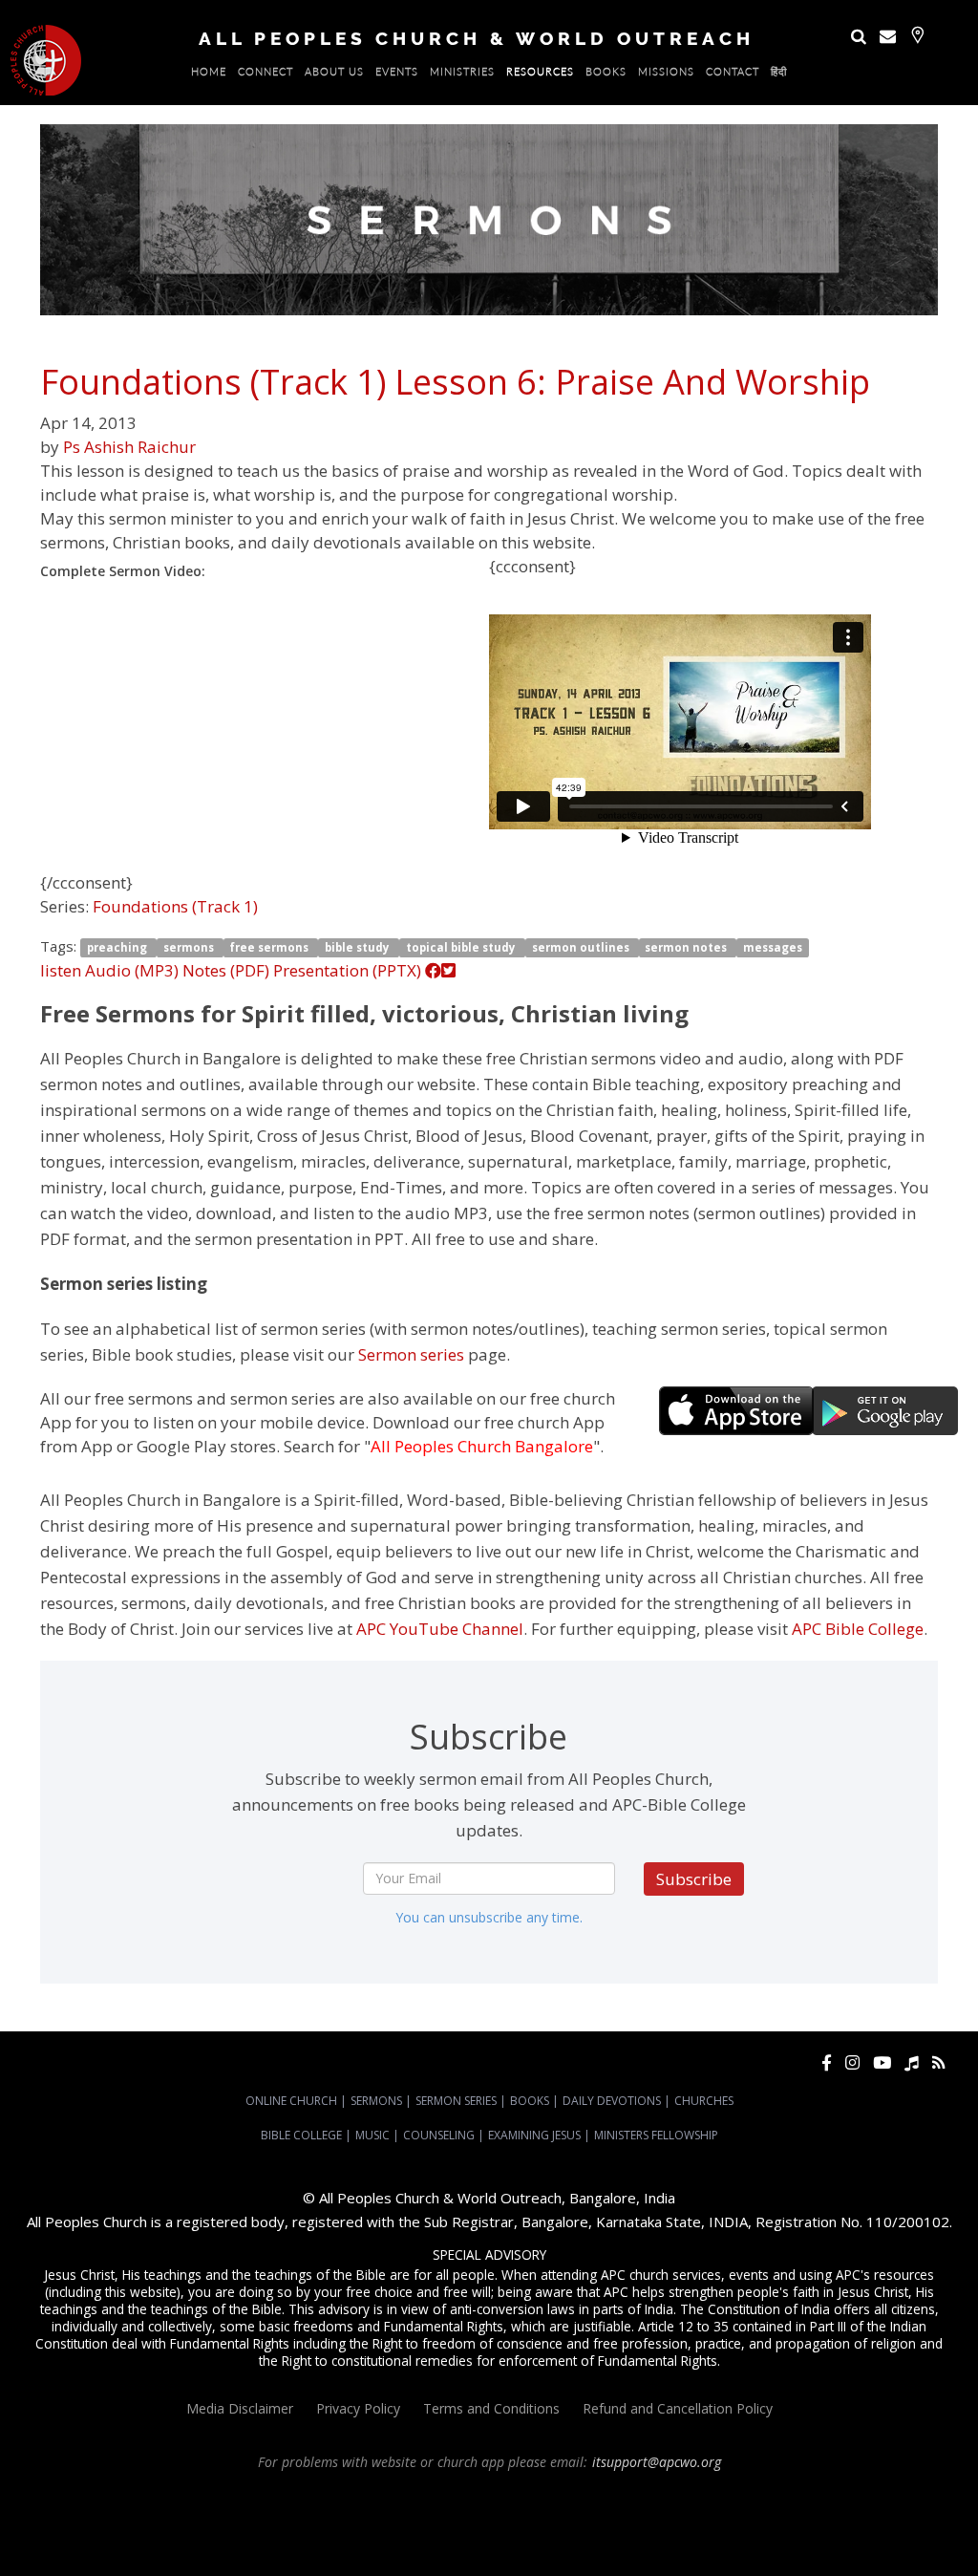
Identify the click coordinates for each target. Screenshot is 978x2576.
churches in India (817, 2514)
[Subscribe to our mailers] (888, 36)
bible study (359, 947)
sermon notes (687, 947)
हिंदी (779, 75)
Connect (266, 75)
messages (773, 947)
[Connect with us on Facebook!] (827, 2062)
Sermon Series (456, 2101)
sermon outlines (582, 947)
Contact (733, 75)
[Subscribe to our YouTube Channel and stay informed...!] (882, 2062)
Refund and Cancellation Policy (678, 2408)
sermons (190, 947)
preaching (118, 947)
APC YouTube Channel (440, 1629)
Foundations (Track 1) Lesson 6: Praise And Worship (455, 382)
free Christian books (420, 2531)
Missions (666, 75)
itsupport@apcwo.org (657, 2462)
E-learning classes (804, 2531)
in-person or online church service (353, 2497)
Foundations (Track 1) (175, 906)
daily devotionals (525, 2531)
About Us (334, 75)
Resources (540, 75)
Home (209, 75)
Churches (704, 2101)
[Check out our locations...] (917, 35)
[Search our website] (859, 36)
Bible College (301, 2135)
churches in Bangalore (688, 2514)
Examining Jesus (534, 2135)
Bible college (609, 2531)
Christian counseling (434, 2548)
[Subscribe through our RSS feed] (938, 2062)
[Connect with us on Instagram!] (852, 2062)
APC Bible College (858, 1629)
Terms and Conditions (491, 2408)
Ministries (462, 75)
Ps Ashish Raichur (129, 447)
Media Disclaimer (240, 2408)
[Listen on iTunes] (912, 2062)
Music (372, 2135)
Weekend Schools (904, 2531)
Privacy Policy (358, 2408)
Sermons (376, 2101)
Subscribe (694, 1879)
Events (397, 75)
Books (606, 75)
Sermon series (411, 1354)
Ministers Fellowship (656, 2135)
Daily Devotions (612, 2101)
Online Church (291, 2101)
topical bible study (462, 947)
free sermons (270, 947)
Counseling (439, 2135)
